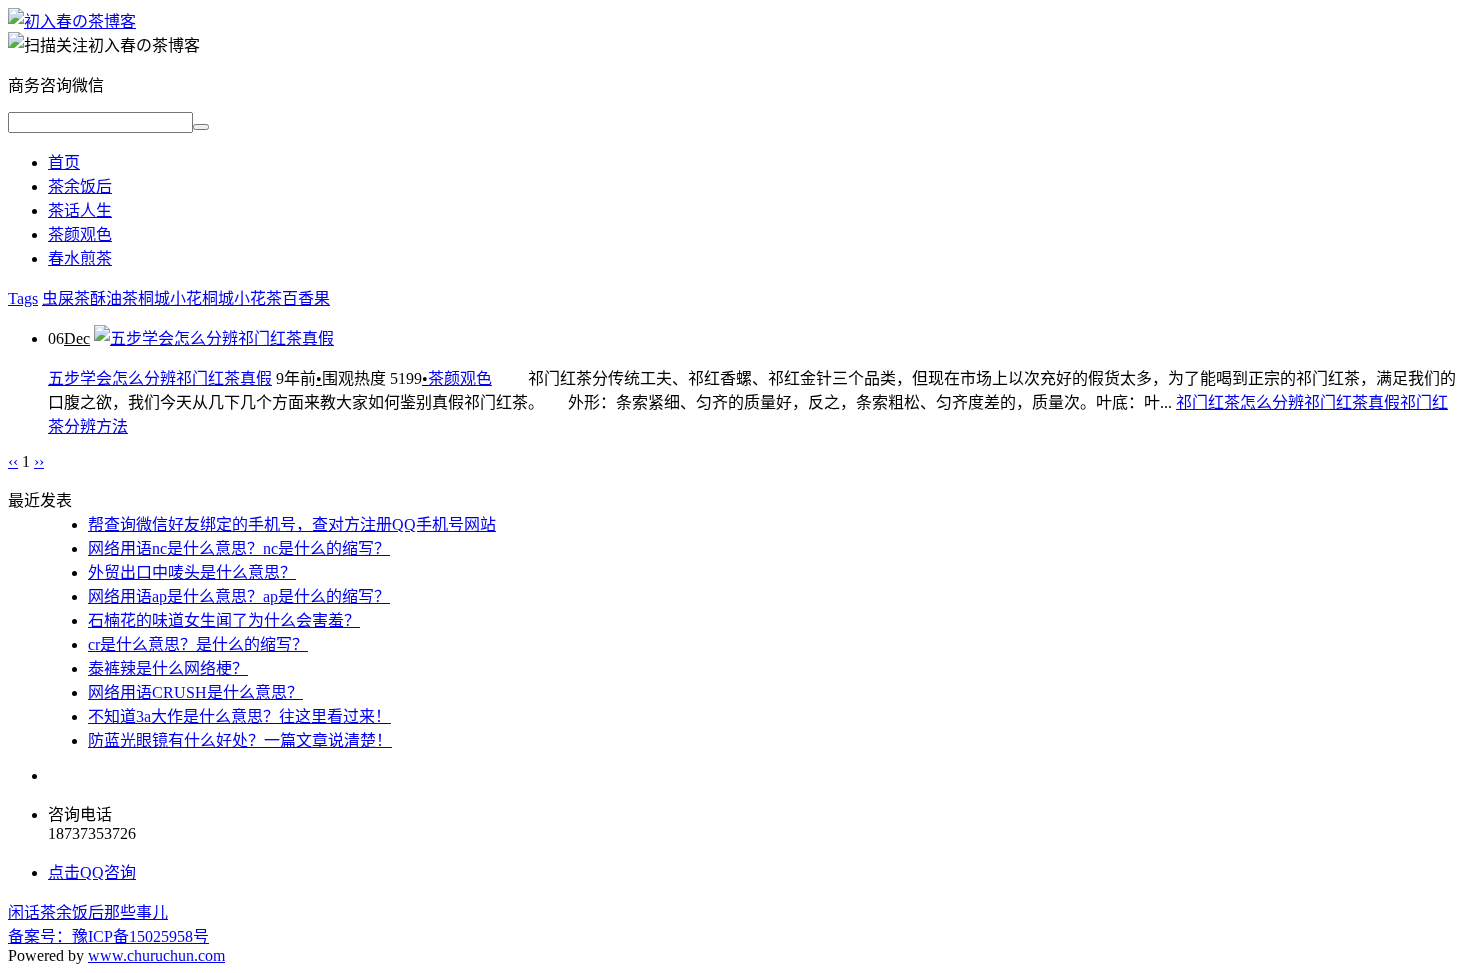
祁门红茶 (1208, 402)
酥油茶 (114, 298)
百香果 (306, 298)
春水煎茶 (80, 258)
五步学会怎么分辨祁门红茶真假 (160, 378)
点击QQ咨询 (92, 872)
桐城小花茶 (242, 298)
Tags (23, 298)
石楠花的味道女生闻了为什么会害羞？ (224, 620)
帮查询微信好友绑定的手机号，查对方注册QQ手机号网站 (292, 524)
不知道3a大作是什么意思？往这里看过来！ (239, 716)
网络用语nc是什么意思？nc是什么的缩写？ (239, 548)
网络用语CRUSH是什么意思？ (195, 692)
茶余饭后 (80, 186)
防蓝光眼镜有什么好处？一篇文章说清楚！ (240, 740)
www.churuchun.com (156, 955)
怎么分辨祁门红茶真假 (1320, 402)
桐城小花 (170, 298)
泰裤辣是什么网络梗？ (168, 668)
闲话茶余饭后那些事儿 (88, 912)
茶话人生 (80, 210)
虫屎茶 (66, 298)
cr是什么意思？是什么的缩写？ (198, 644)
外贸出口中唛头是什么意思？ (192, 572)
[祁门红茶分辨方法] (72, 21)
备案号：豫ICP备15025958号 (108, 936)
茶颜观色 (80, 234)
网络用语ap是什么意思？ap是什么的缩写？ (239, 596)
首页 (64, 162)
